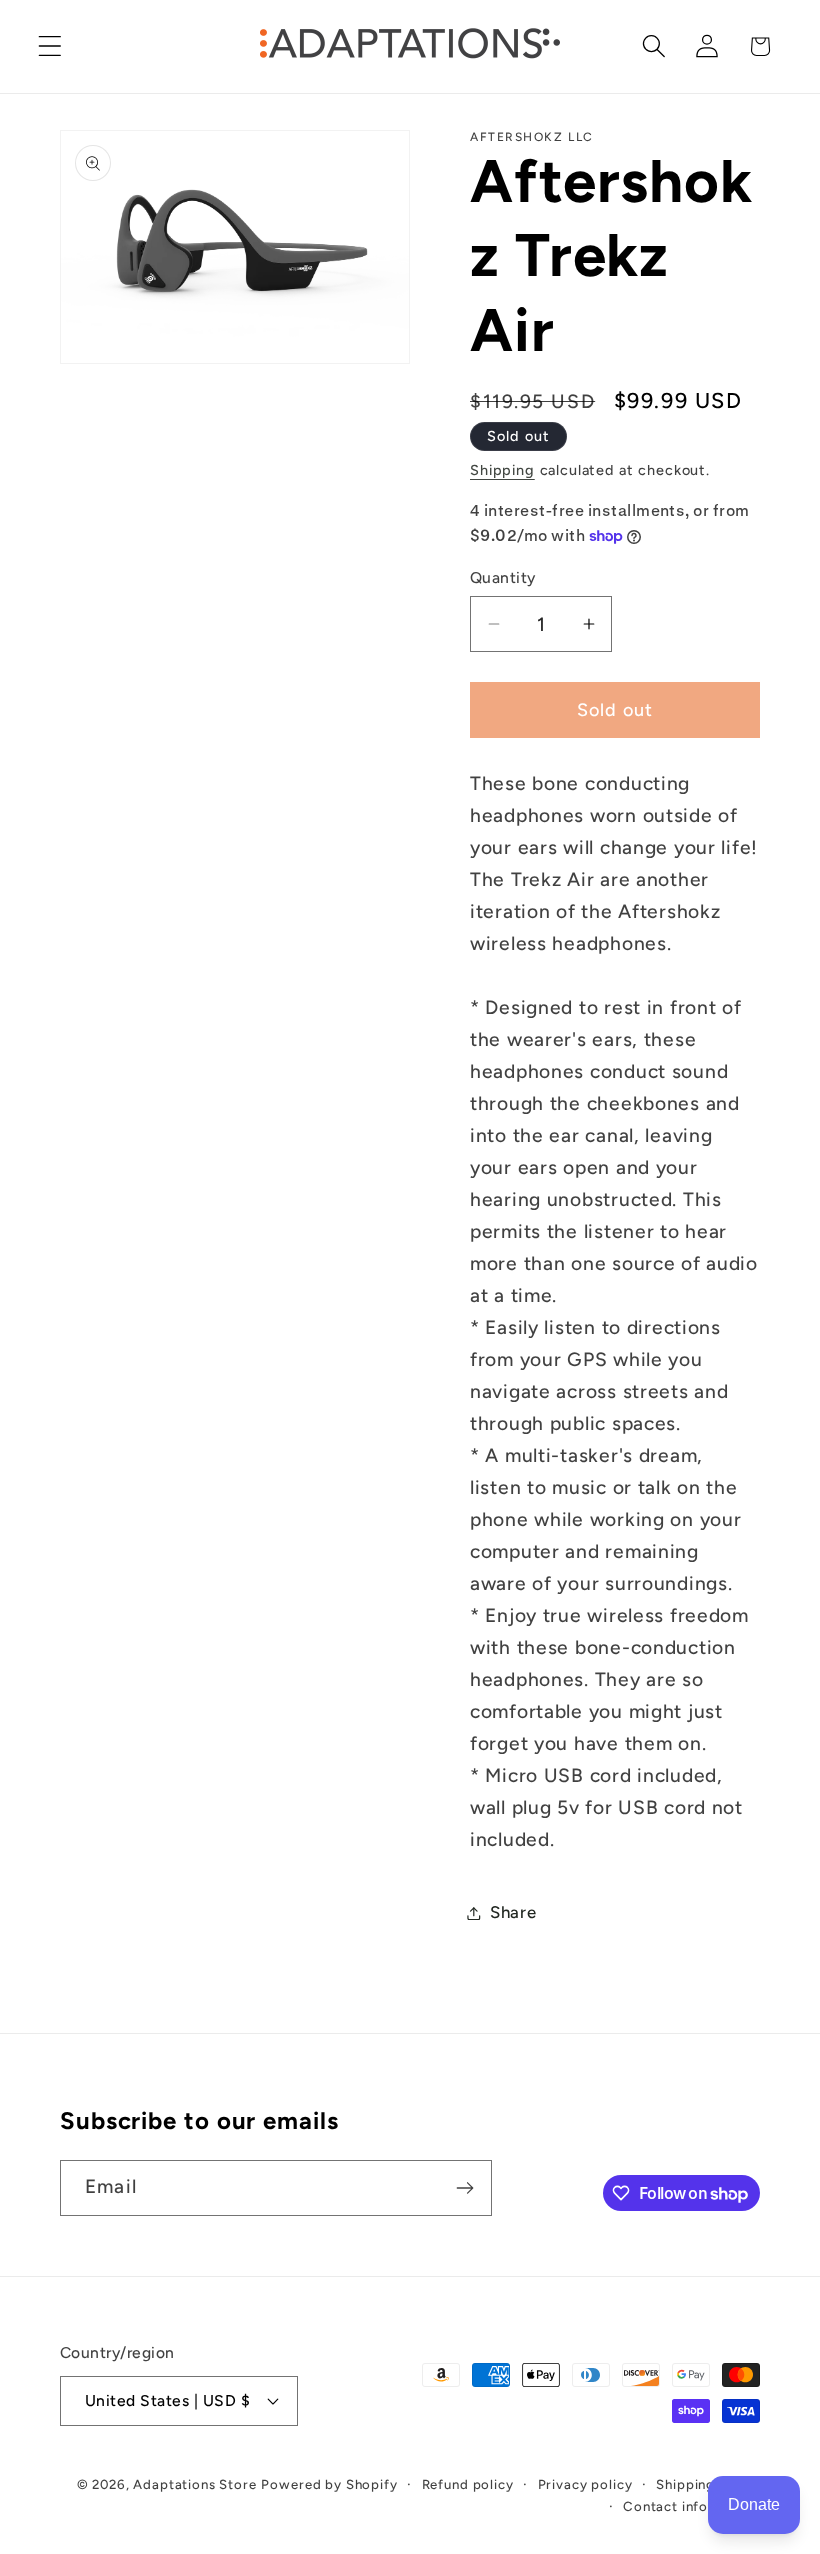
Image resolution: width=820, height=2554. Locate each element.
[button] (50, 46)
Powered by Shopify (329, 2484)
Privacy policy (585, 2484)
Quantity (503, 577)
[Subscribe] (464, 2188)
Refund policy (468, 2484)
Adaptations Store (194, 2484)
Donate (754, 2504)
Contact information (691, 2506)
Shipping (502, 470)
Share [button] (513, 1912)
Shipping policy (708, 2484)
